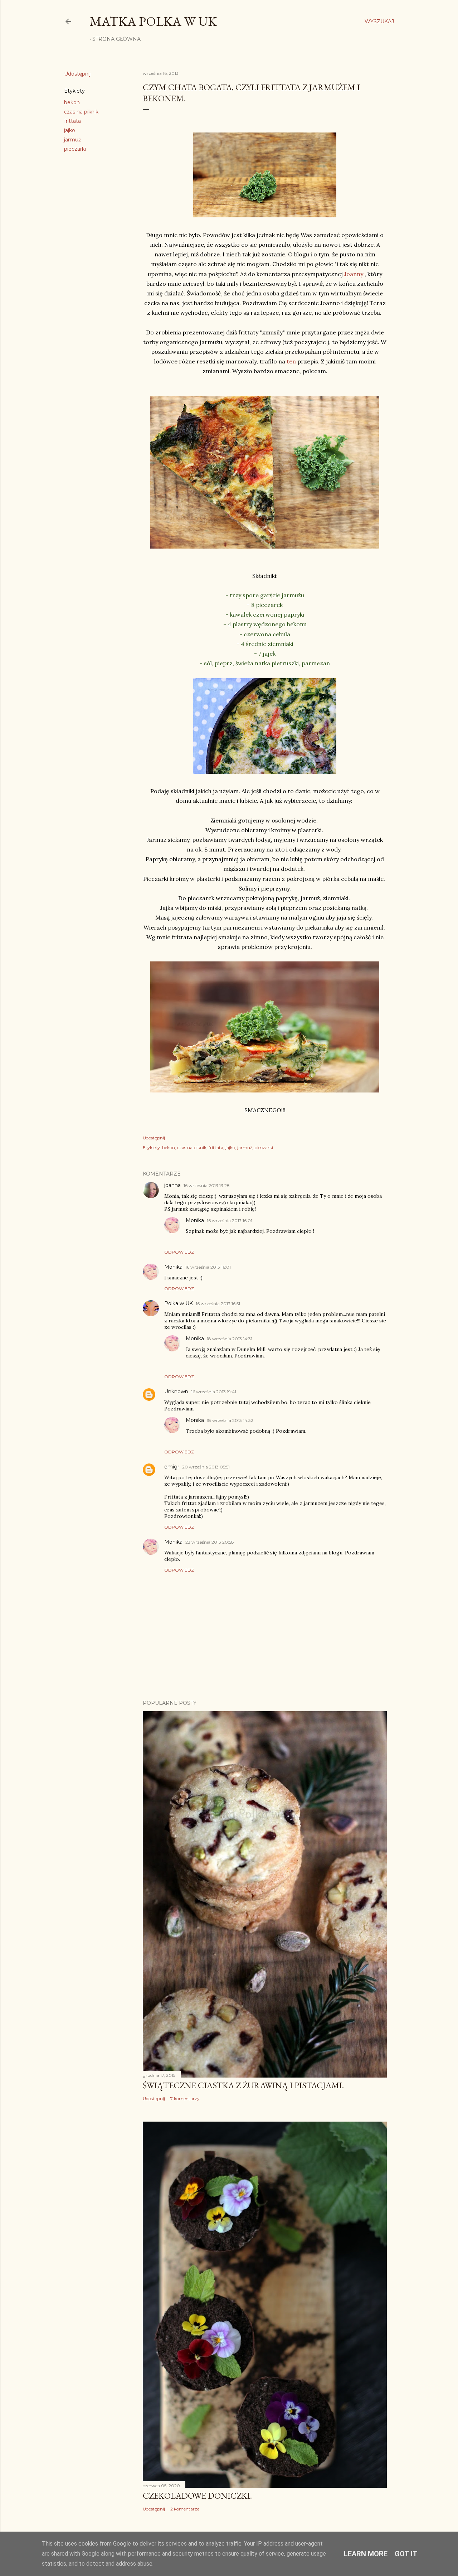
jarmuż (72, 140)
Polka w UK (179, 1303)
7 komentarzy (185, 2099)
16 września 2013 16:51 (218, 1304)
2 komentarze (185, 2509)
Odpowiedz (179, 1252)
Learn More (366, 2554)
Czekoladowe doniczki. (197, 2496)
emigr (172, 1467)
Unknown (176, 1391)
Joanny (354, 274)
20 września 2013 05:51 (206, 1467)
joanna (172, 1185)
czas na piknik (81, 112)
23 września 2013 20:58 (210, 1542)
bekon (72, 102)
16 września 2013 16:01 (230, 1221)
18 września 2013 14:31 (230, 1339)
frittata (72, 121)
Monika (195, 1220)
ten (291, 361)
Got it (406, 2554)
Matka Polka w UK (153, 21)
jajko (70, 130)
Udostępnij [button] (77, 74)
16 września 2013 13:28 (207, 1185)
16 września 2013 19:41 (214, 1392)
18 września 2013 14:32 (230, 1420)
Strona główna (116, 39)
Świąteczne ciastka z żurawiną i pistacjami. (243, 2085)
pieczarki (75, 149)
